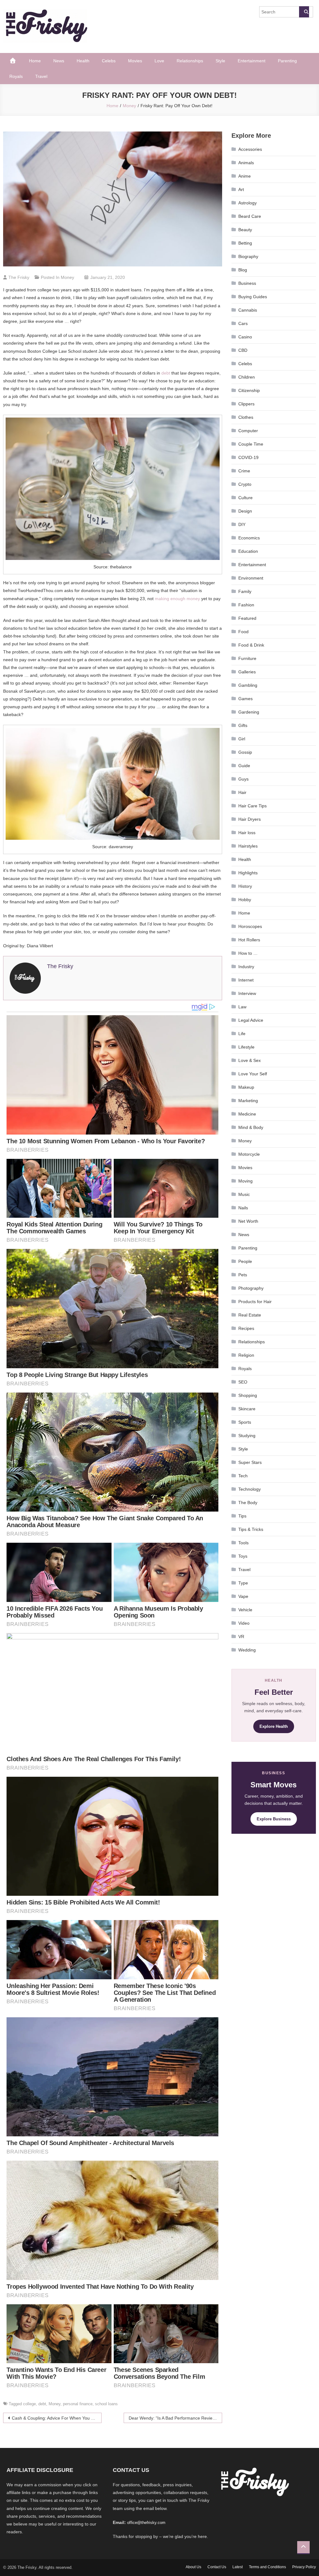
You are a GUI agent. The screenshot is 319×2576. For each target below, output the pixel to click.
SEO (243, 1382)
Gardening (249, 712)
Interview (247, 993)
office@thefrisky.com (146, 2523)
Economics (249, 538)
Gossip (245, 752)
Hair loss (247, 833)
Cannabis (248, 310)
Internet (246, 980)
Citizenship (249, 390)
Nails (243, 1208)
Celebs (109, 61)
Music (244, 1194)
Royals (16, 76)
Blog (243, 270)
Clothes (246, 417)
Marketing (248, 1101)
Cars (243, 323)
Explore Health (274, 1726)
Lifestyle (246, 1047)
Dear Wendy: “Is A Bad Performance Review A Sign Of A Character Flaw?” (175, 2418)
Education (248, 551)
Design (245, 511)
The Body (248, 1503)
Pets (243, 1275)
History (245, 886)
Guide (244, 766)
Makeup (246, 1087)
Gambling (248, 685)
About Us (193, 2567)
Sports (245, 1422)
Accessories (250, 149)
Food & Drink (251, 645)
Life (242, 1034)
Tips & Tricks (251, 1529)
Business (247, 283)
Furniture (247, 658)
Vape (243, 1596)
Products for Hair (255, 1302)
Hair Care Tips (252, 806)
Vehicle (245, 1610)
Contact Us (217, 2567)
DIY (242, 524)
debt (166, 373)
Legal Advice (251, 1020)
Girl (242, 739)
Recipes (246, 1328)
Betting (245, 243)
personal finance (78, 2404)
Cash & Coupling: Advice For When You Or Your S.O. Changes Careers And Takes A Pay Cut (57, 2418)
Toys (243, 1556)
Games (245, 699)
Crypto (245, 484)
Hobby (245, 900)
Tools (243, 1543)
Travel (41, 76)
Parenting (287, 61)
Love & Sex (250, 1060)
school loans (106, 2404)
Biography (248, 256)
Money (67, 277)
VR (241, 1637)
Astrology (248, 203)
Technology (250, 1489)
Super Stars (250, 1462)
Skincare (247, 1409)
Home (35, 61)
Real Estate (250, 1315)
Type (243, 1583)
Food (243, 632)
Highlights (248, 873)
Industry (246, 967)
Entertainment (252, 61)
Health (83, 61)
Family (245, 591)
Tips (242, 1516)
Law (242, 1007)
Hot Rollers (249, 940)
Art (241, 189)
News (59, 61)
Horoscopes (250, 926)
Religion (246, 1355)
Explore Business (274, 1819)
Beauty (245, 230)
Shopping (248, 1395)
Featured (247, 618)
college (29, 2404)
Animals (246, 163)
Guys (243, 779)
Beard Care (250, 216)
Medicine (247, 1114)
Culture (245, 498)
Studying (247, 1436)
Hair (242, 792)
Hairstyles (248, 846)
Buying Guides (253, 297)
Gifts (243, 725)
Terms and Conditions (267, 2567)
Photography (251, 1288)
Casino (245, 337)
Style (220, 61)
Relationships (190, 61)
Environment (251, 578)
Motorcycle (249, 1154)
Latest (238, 2567)
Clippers (246, 404)
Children (247, 377)
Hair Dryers (250, 819)
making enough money (177, 599)
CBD (243, 350)
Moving (245, 1181)
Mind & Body (251, 1127)
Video (244, 1623)
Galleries (247, 672)
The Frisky (19, 277)
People (245, 1261)
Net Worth (248, 1221)
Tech (243, 1476)
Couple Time (251, 444)
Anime (245, 176)
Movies (135, 61)
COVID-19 (248, 457)
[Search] (304, 12)
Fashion (246, 605)
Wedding (247, 1650)
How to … (248, 953)
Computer (248, 431)
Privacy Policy (304, 2567)
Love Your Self (253, 1074)
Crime (244, 471)
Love (159, 61)
